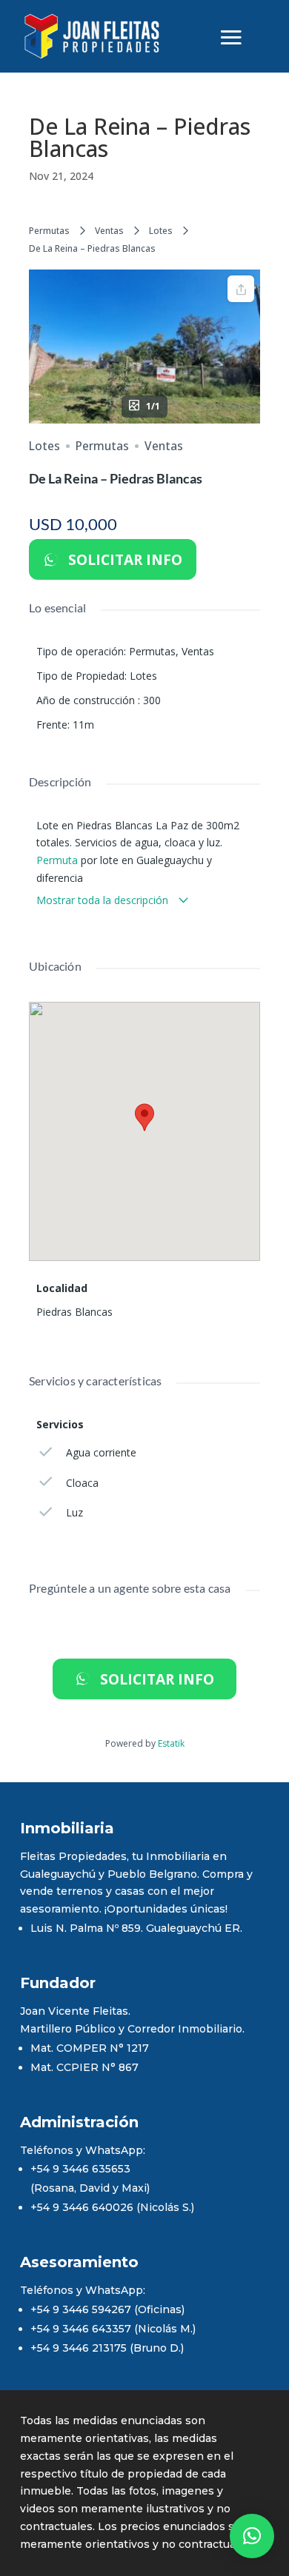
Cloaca (82, 1483)
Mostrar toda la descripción (104, 900)
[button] (252, 2536)
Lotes (161, 231)
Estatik (171, 1743)
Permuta (57, 860)
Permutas (49, 231)
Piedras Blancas (74, 1312)
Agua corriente (101, 1452)
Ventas (109, 231)
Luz (74, 1512)
